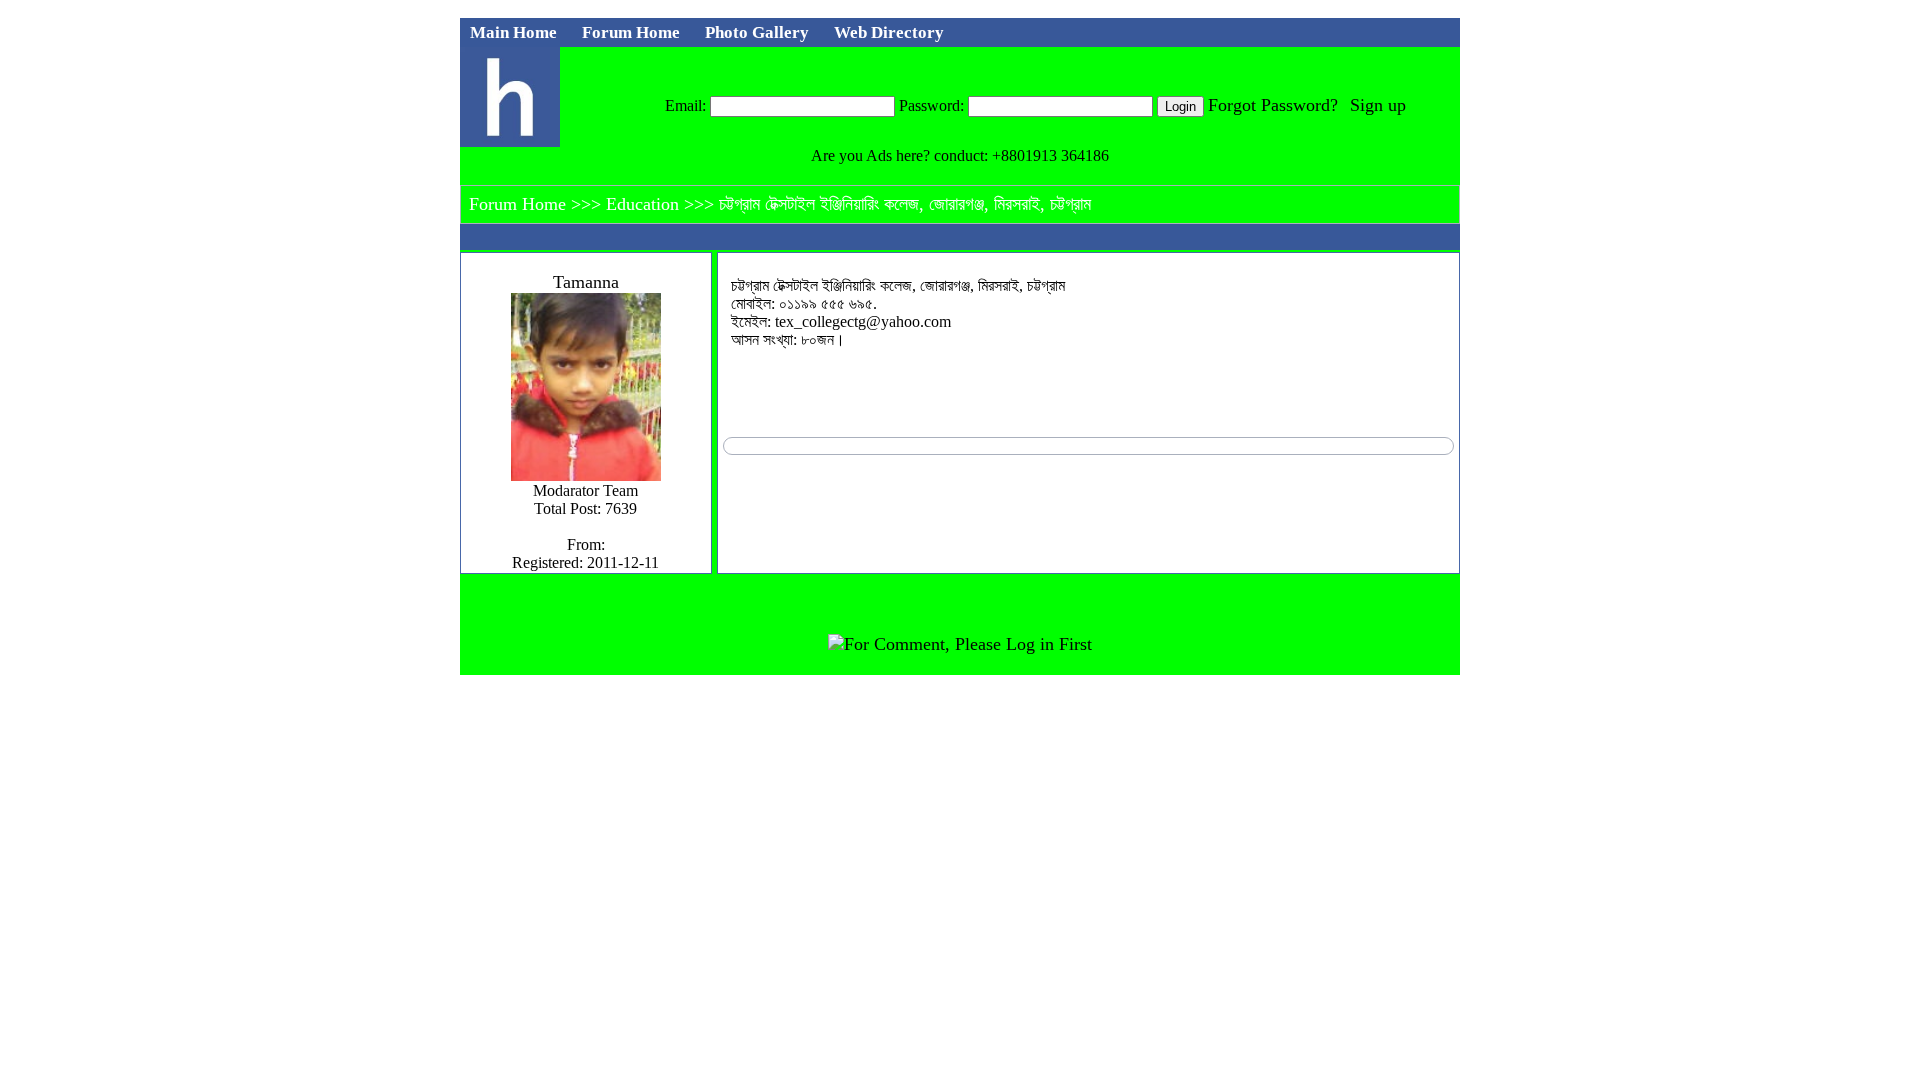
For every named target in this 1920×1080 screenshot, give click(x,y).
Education (645, 204)
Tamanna (586, 282)
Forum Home (520, 204)
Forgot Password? (1273, 105)
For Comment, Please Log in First (968, 644)
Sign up (1378, 105)
